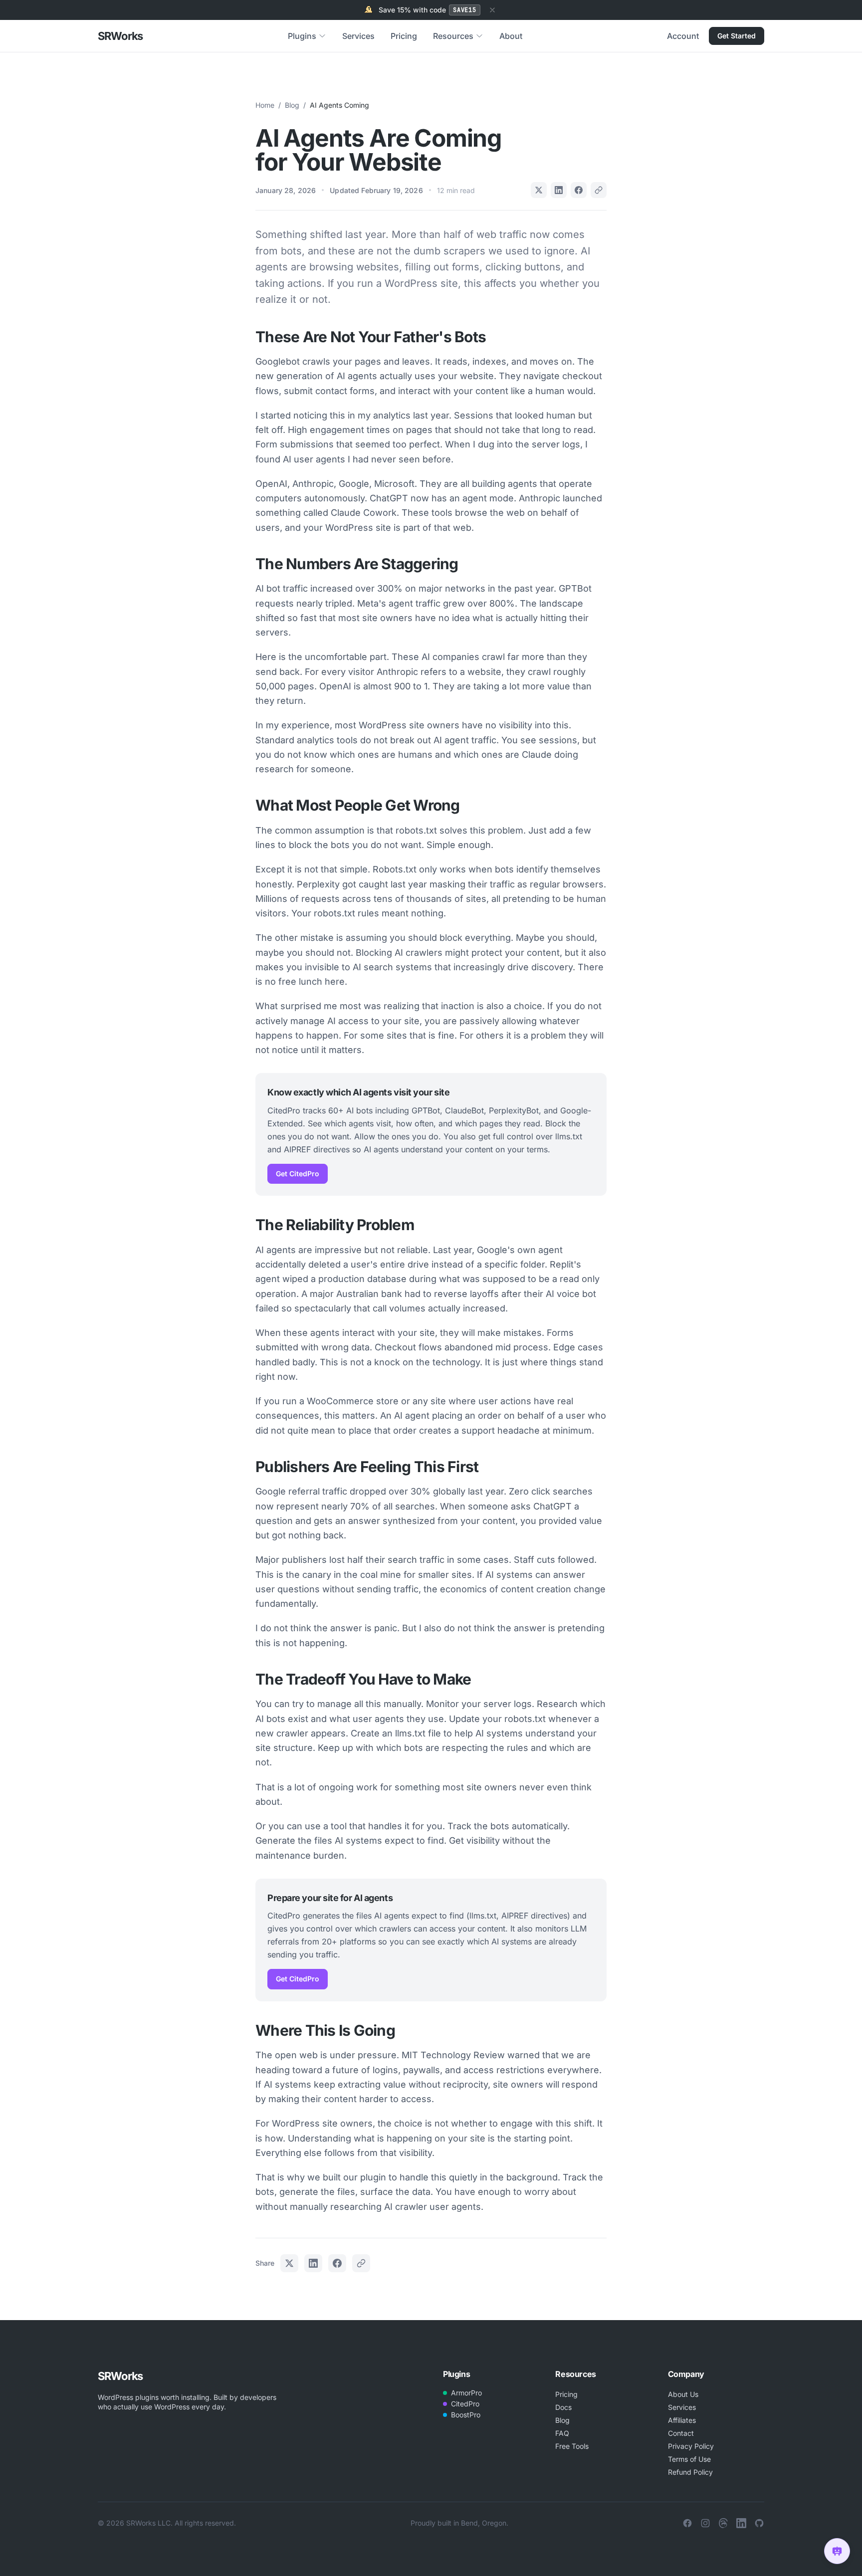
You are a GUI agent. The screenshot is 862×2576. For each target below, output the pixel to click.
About (511, 36)
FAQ (562, 2433)
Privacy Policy (691, 2446)
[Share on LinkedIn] (559, 190)
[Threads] (723, 2523)
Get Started (737, 36)
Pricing (404, 36)
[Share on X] (539, 190)
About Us (683, 2394)
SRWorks (120, 36)
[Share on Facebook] (579, 190)
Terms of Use (689, 2459)
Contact (681, 2433)
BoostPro (466, 2415)
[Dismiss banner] (492, 10)
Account (683, 36)
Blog (292, 105)
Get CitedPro (298, 1174)
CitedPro (465, 2404)
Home (265, 105)
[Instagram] (705, 2523)
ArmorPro (466, 2393)
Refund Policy (690, 2472)
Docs (563, 2407)
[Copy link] (599, 190)
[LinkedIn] (741, 2523)
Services (358, 36)
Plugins (302, 36)
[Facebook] (687, 2523)
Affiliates (682, 2420)
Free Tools (572, 2446)
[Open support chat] (837, 2551)
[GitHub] (759, 2523)
